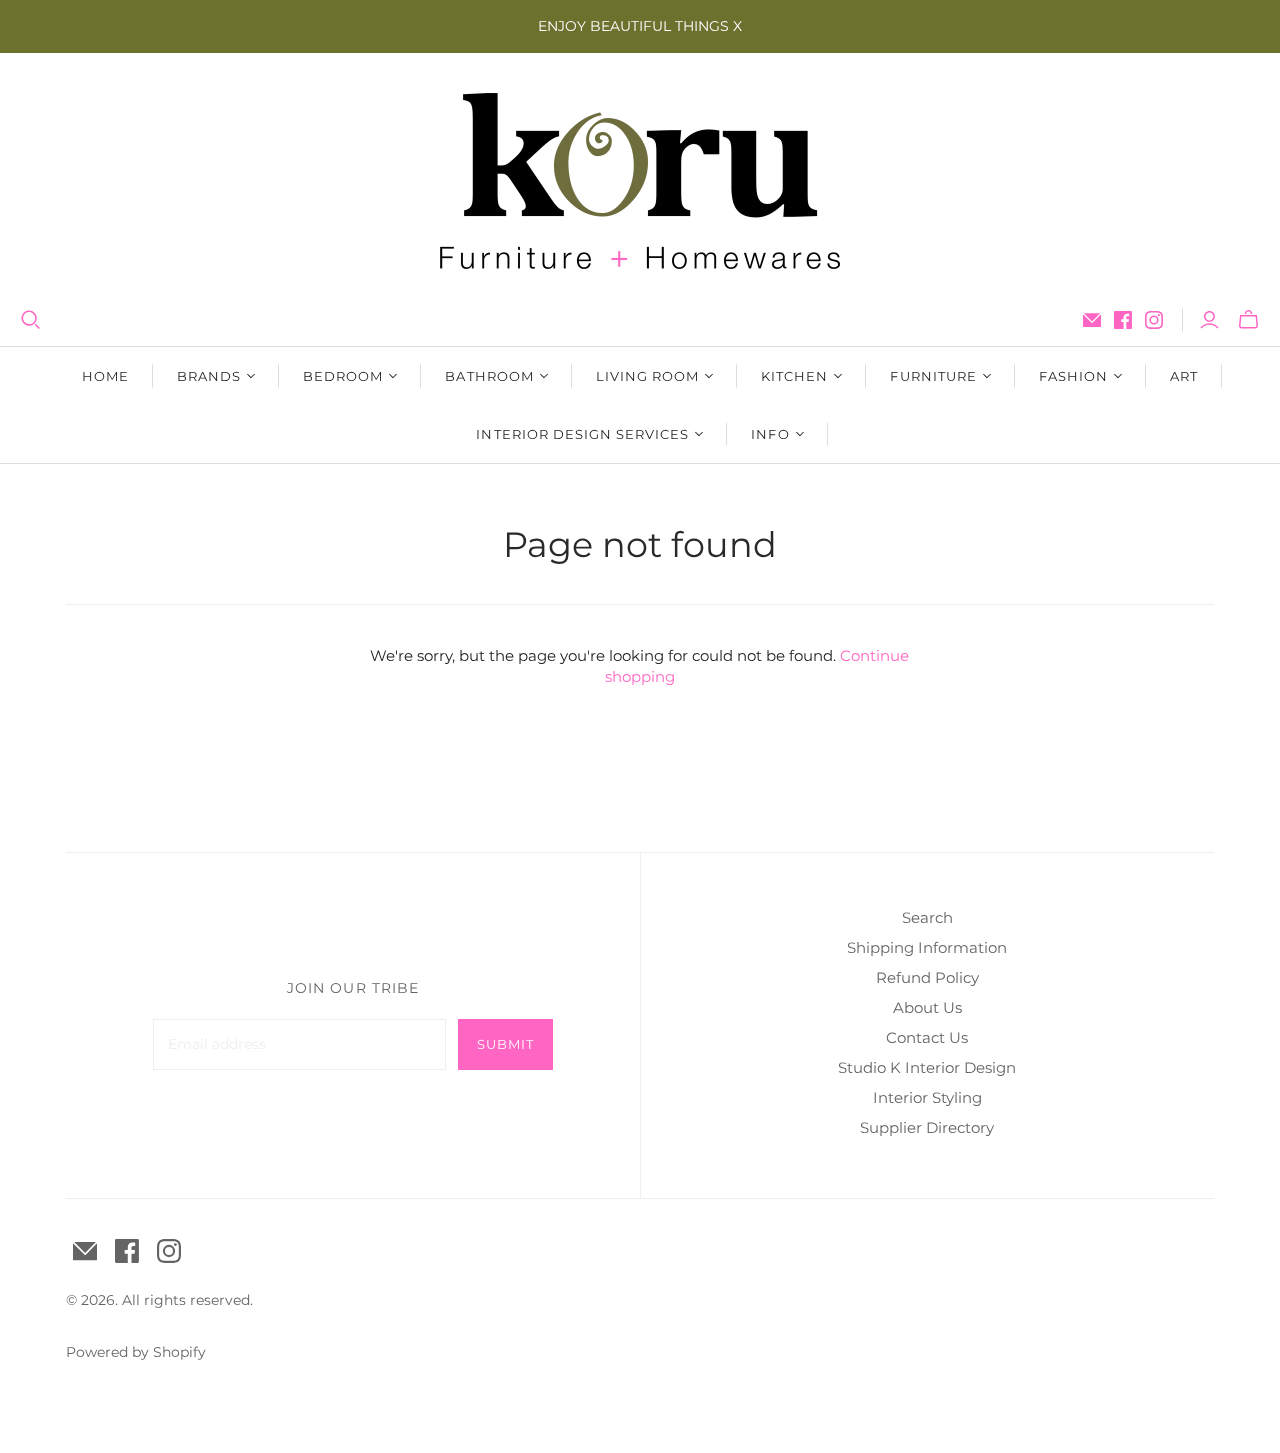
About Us (927, 1007)
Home (105, 376)
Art (1184, 376)
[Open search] (31, 320)
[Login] (1209, 320)
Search (927, 917)
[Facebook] (1123, 320)
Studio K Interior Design (927, 1067)
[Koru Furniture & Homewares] (640, 181)
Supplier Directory (927, 1127)
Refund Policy (927, 977)
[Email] (1092, 320)
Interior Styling (927, 1097)
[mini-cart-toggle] (1248, 320)
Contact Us (927, 1037)
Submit (505, 1044)
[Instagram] (1154, 320)
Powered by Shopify (136, 1352)
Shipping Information (927, 947)
